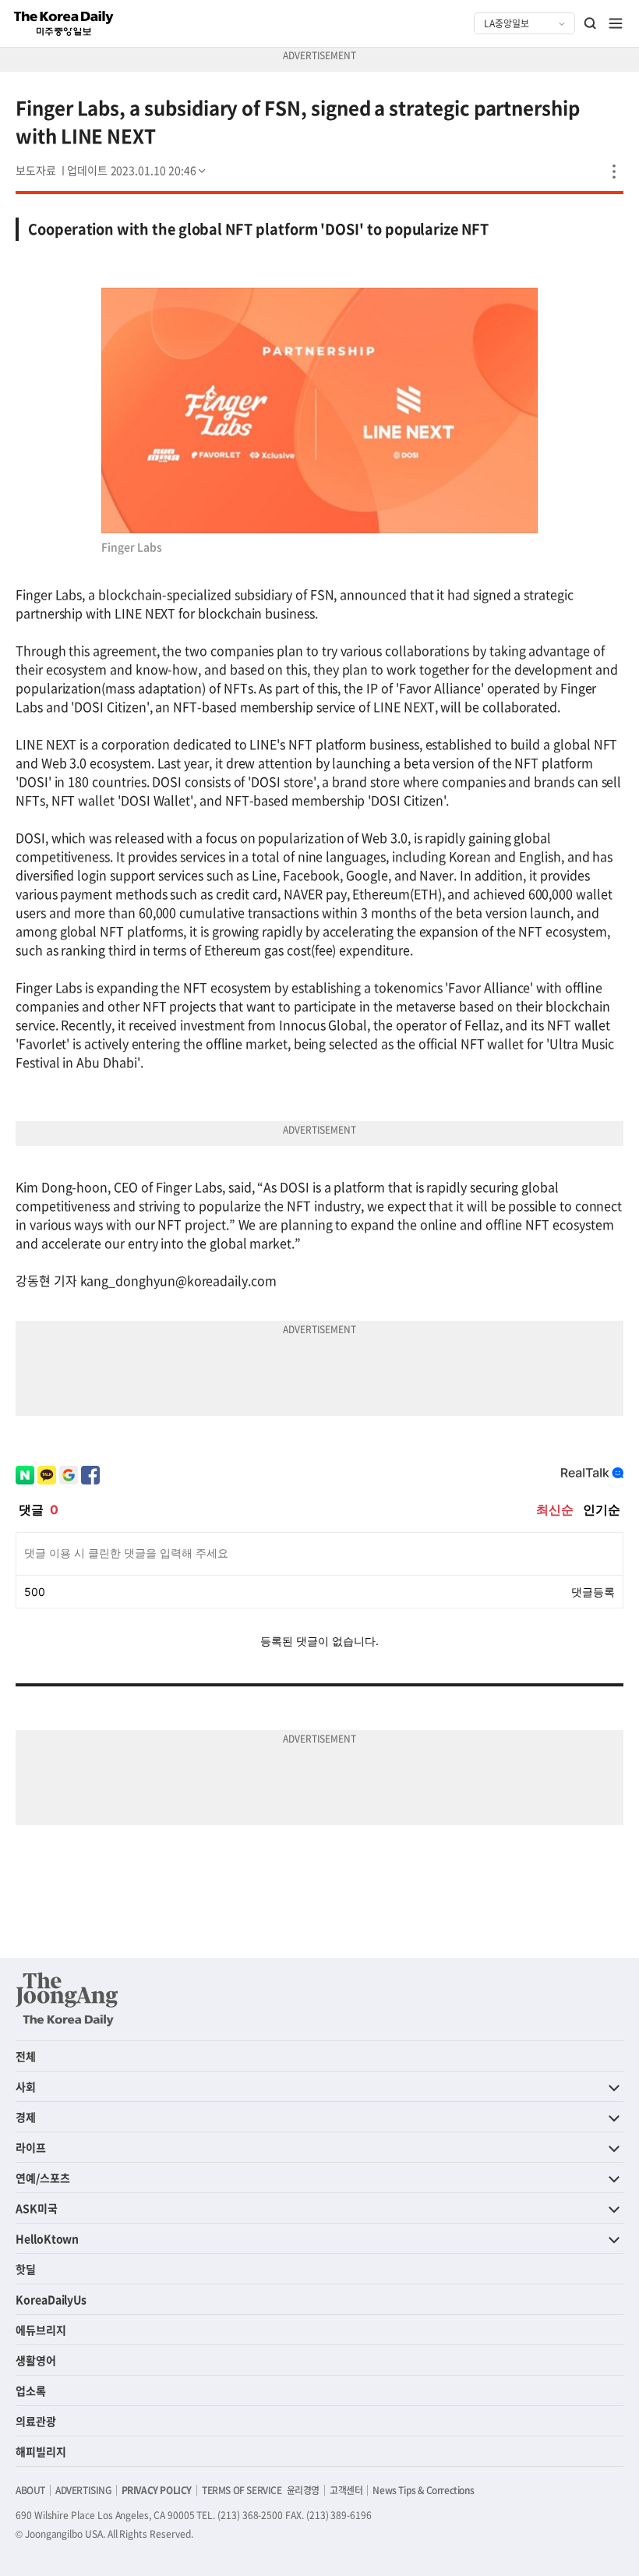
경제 (26, 2117)
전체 (26, 2056)
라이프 (31, 2147)
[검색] (591, 23)
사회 (26, 2086)
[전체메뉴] (616, 23)
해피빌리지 (41, 2451)
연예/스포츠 (43, 2178)
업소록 (31, 2390)
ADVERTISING (83, 2490)
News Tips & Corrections (423, 2490)
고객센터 (346, 2490)
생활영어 (36, 2360)
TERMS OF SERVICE (242, 2490)
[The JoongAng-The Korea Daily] (67, 1999)
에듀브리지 (41, 2330)
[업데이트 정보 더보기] (138, 170)
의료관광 (36, 2421)
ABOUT (30, 2490)
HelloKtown (47, 2238)
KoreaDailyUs (51, 2299)
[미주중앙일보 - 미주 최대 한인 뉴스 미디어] (64, 23)
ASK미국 (37, 2208)
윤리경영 (303, 2490)
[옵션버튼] (614, 172)
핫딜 (26, 2269)
